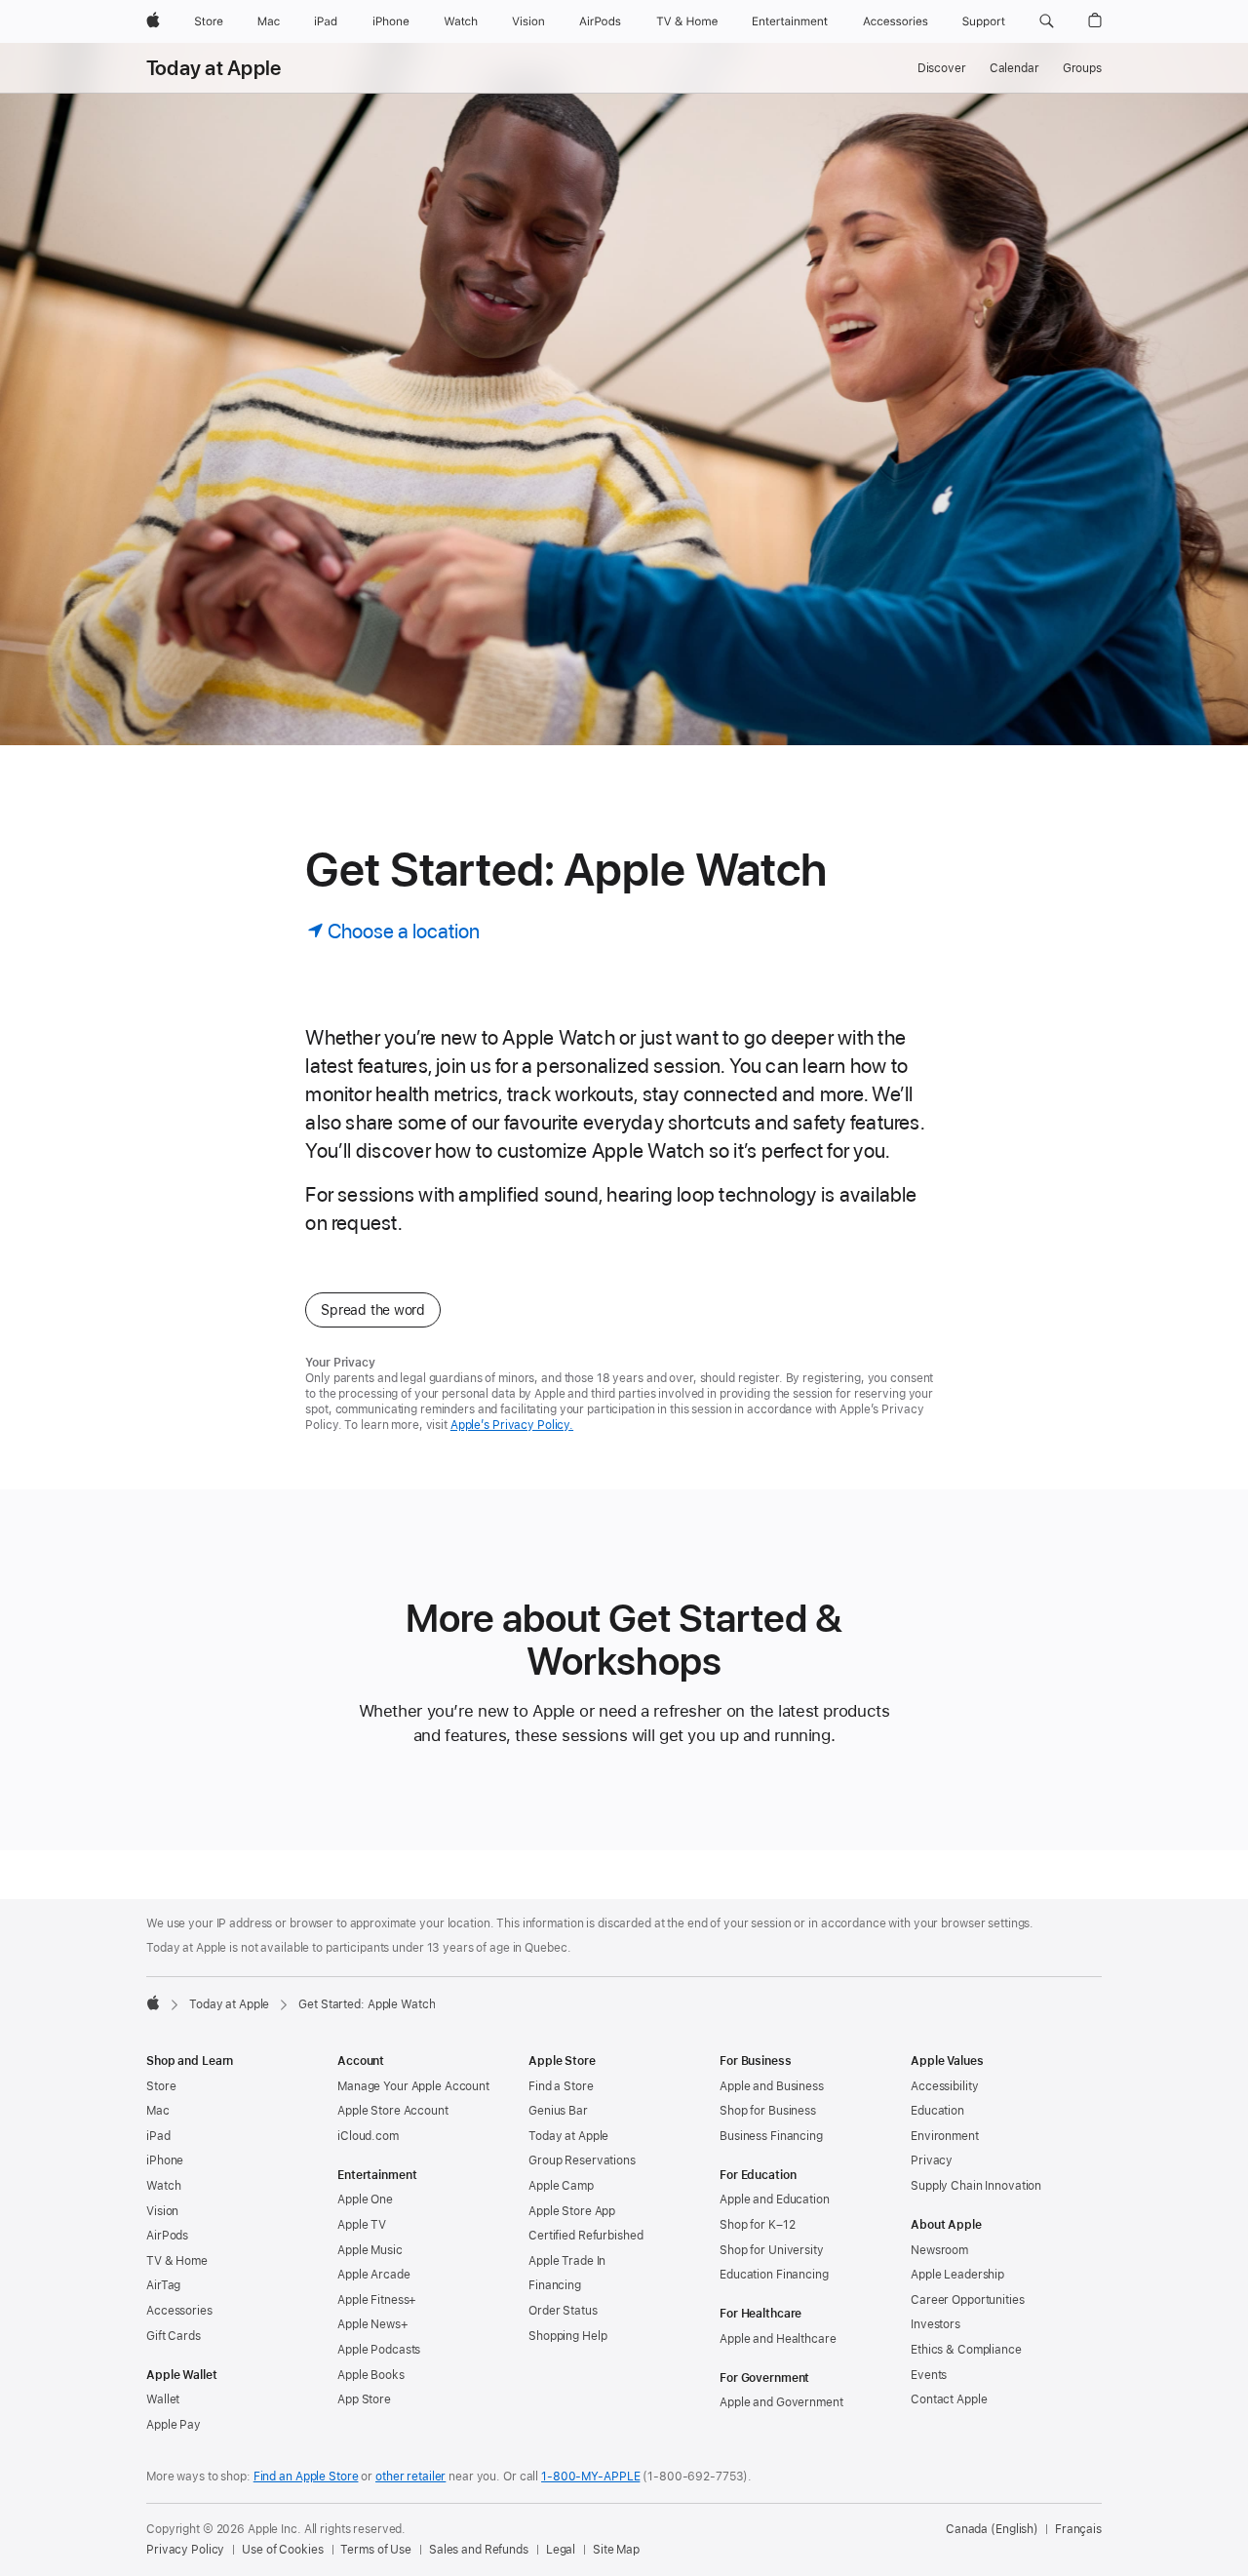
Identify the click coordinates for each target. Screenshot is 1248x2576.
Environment (945, 2136)
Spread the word (373, 1310)
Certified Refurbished (585, 2236)
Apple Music (370, 2250)
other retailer (410, 2477)
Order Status (563, 2311)
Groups (1082, 68)
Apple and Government (781, 2402)
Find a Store (561, 2086)
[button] (1047, 21)
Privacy (932, 2160)
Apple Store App (572, 2211)
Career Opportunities (968, 2300)
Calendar (1014, 68)
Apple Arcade (374, 2275)
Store (161, 2086)
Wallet (163, 2399)
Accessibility (944, 2086)
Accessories (179, 2311)
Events (929, 2375)
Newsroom (939, 2250)
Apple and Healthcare (778, 2339)
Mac (158, 2111)
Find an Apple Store (306, 2477)
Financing (555, 2285)
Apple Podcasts (379, 2350)
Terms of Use (376, 2550)
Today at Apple (214, 68)
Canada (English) (992, 2529)
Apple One (365, 2200)
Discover (942, 68)
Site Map (616, 2550)
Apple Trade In (567, 2261)
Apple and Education (775, 2200)
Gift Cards (174, 2336)
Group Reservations (582, 2160)
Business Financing (771, 2136)
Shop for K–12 (757, 2225)
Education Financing (774, 2275)
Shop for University (772, 2250)
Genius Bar (558, 2111)
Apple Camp (561, 2186)
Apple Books (371, 2375)
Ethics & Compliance (966, 2350)
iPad (158, 2136)
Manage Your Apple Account (413, 2086)
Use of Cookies (282, 2550)
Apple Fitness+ (377, 2300)
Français (1078, 2529)
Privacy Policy (185, 2550)
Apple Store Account (393, 2111)
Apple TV (362, 2225)
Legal (561, 2550)
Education (937, 2111)
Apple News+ (373, 2324)
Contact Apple (949, 2399)
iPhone (165, 2160)
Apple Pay (174, 2425)
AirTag (163, 2285)
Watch (163, 2186)
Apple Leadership (957, 2275)
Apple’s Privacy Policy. (512, 1425)
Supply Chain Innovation (976, 2186)
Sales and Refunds (479, 2550)
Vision (162, 2211)
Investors (936, 2324)
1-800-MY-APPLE (590, 2477)
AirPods (167, 2236)
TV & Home (177, 2261)
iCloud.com (368, 2136)
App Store (364, 2399)
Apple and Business (772, 2086)
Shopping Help (567, 2336)
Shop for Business (768, 2111)
